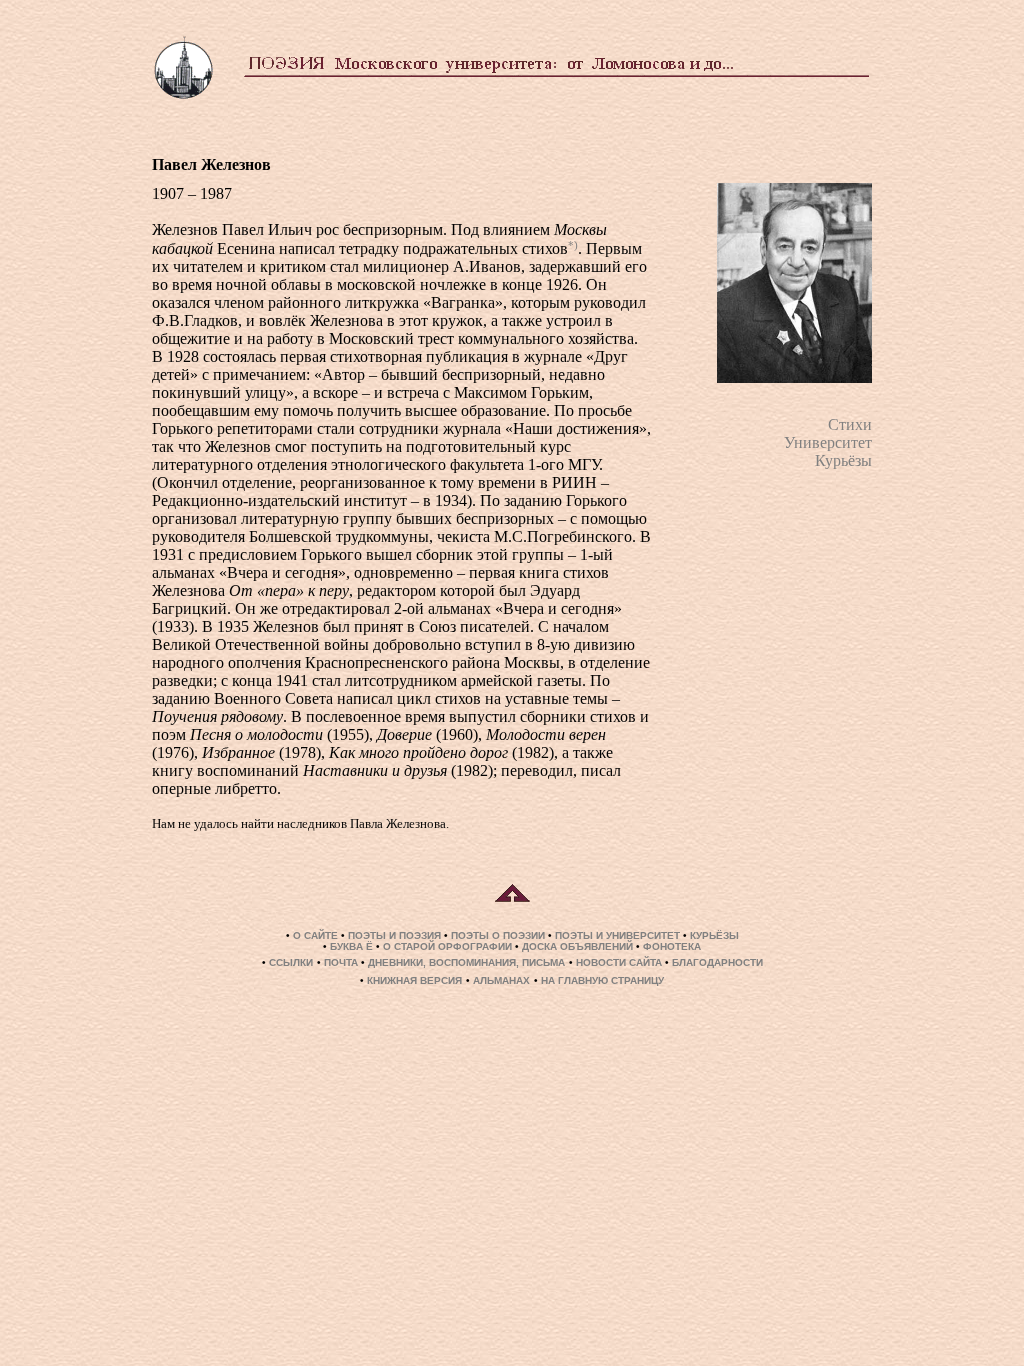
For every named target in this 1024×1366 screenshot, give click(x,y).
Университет (828, 442)
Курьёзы (843, 460)
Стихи (850, 424)
